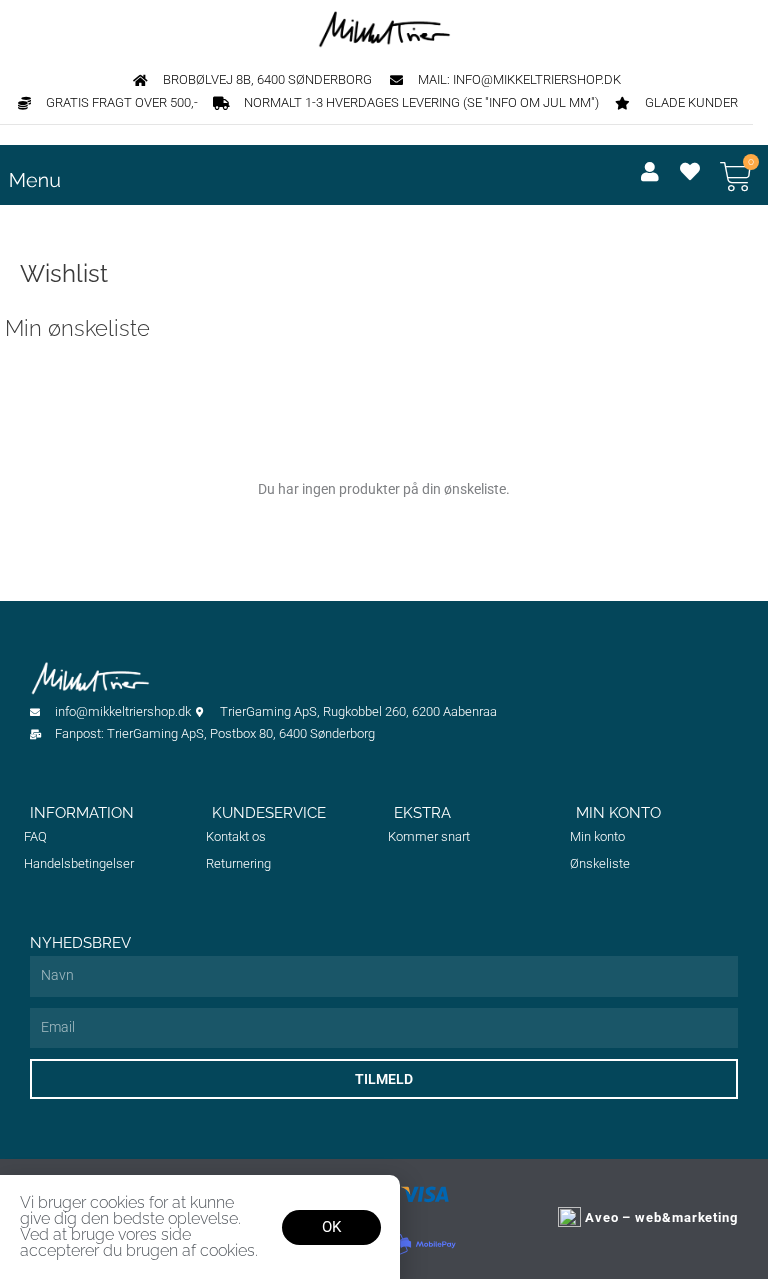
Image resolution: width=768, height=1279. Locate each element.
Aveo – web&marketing (659, 1217)
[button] (303, 184)
